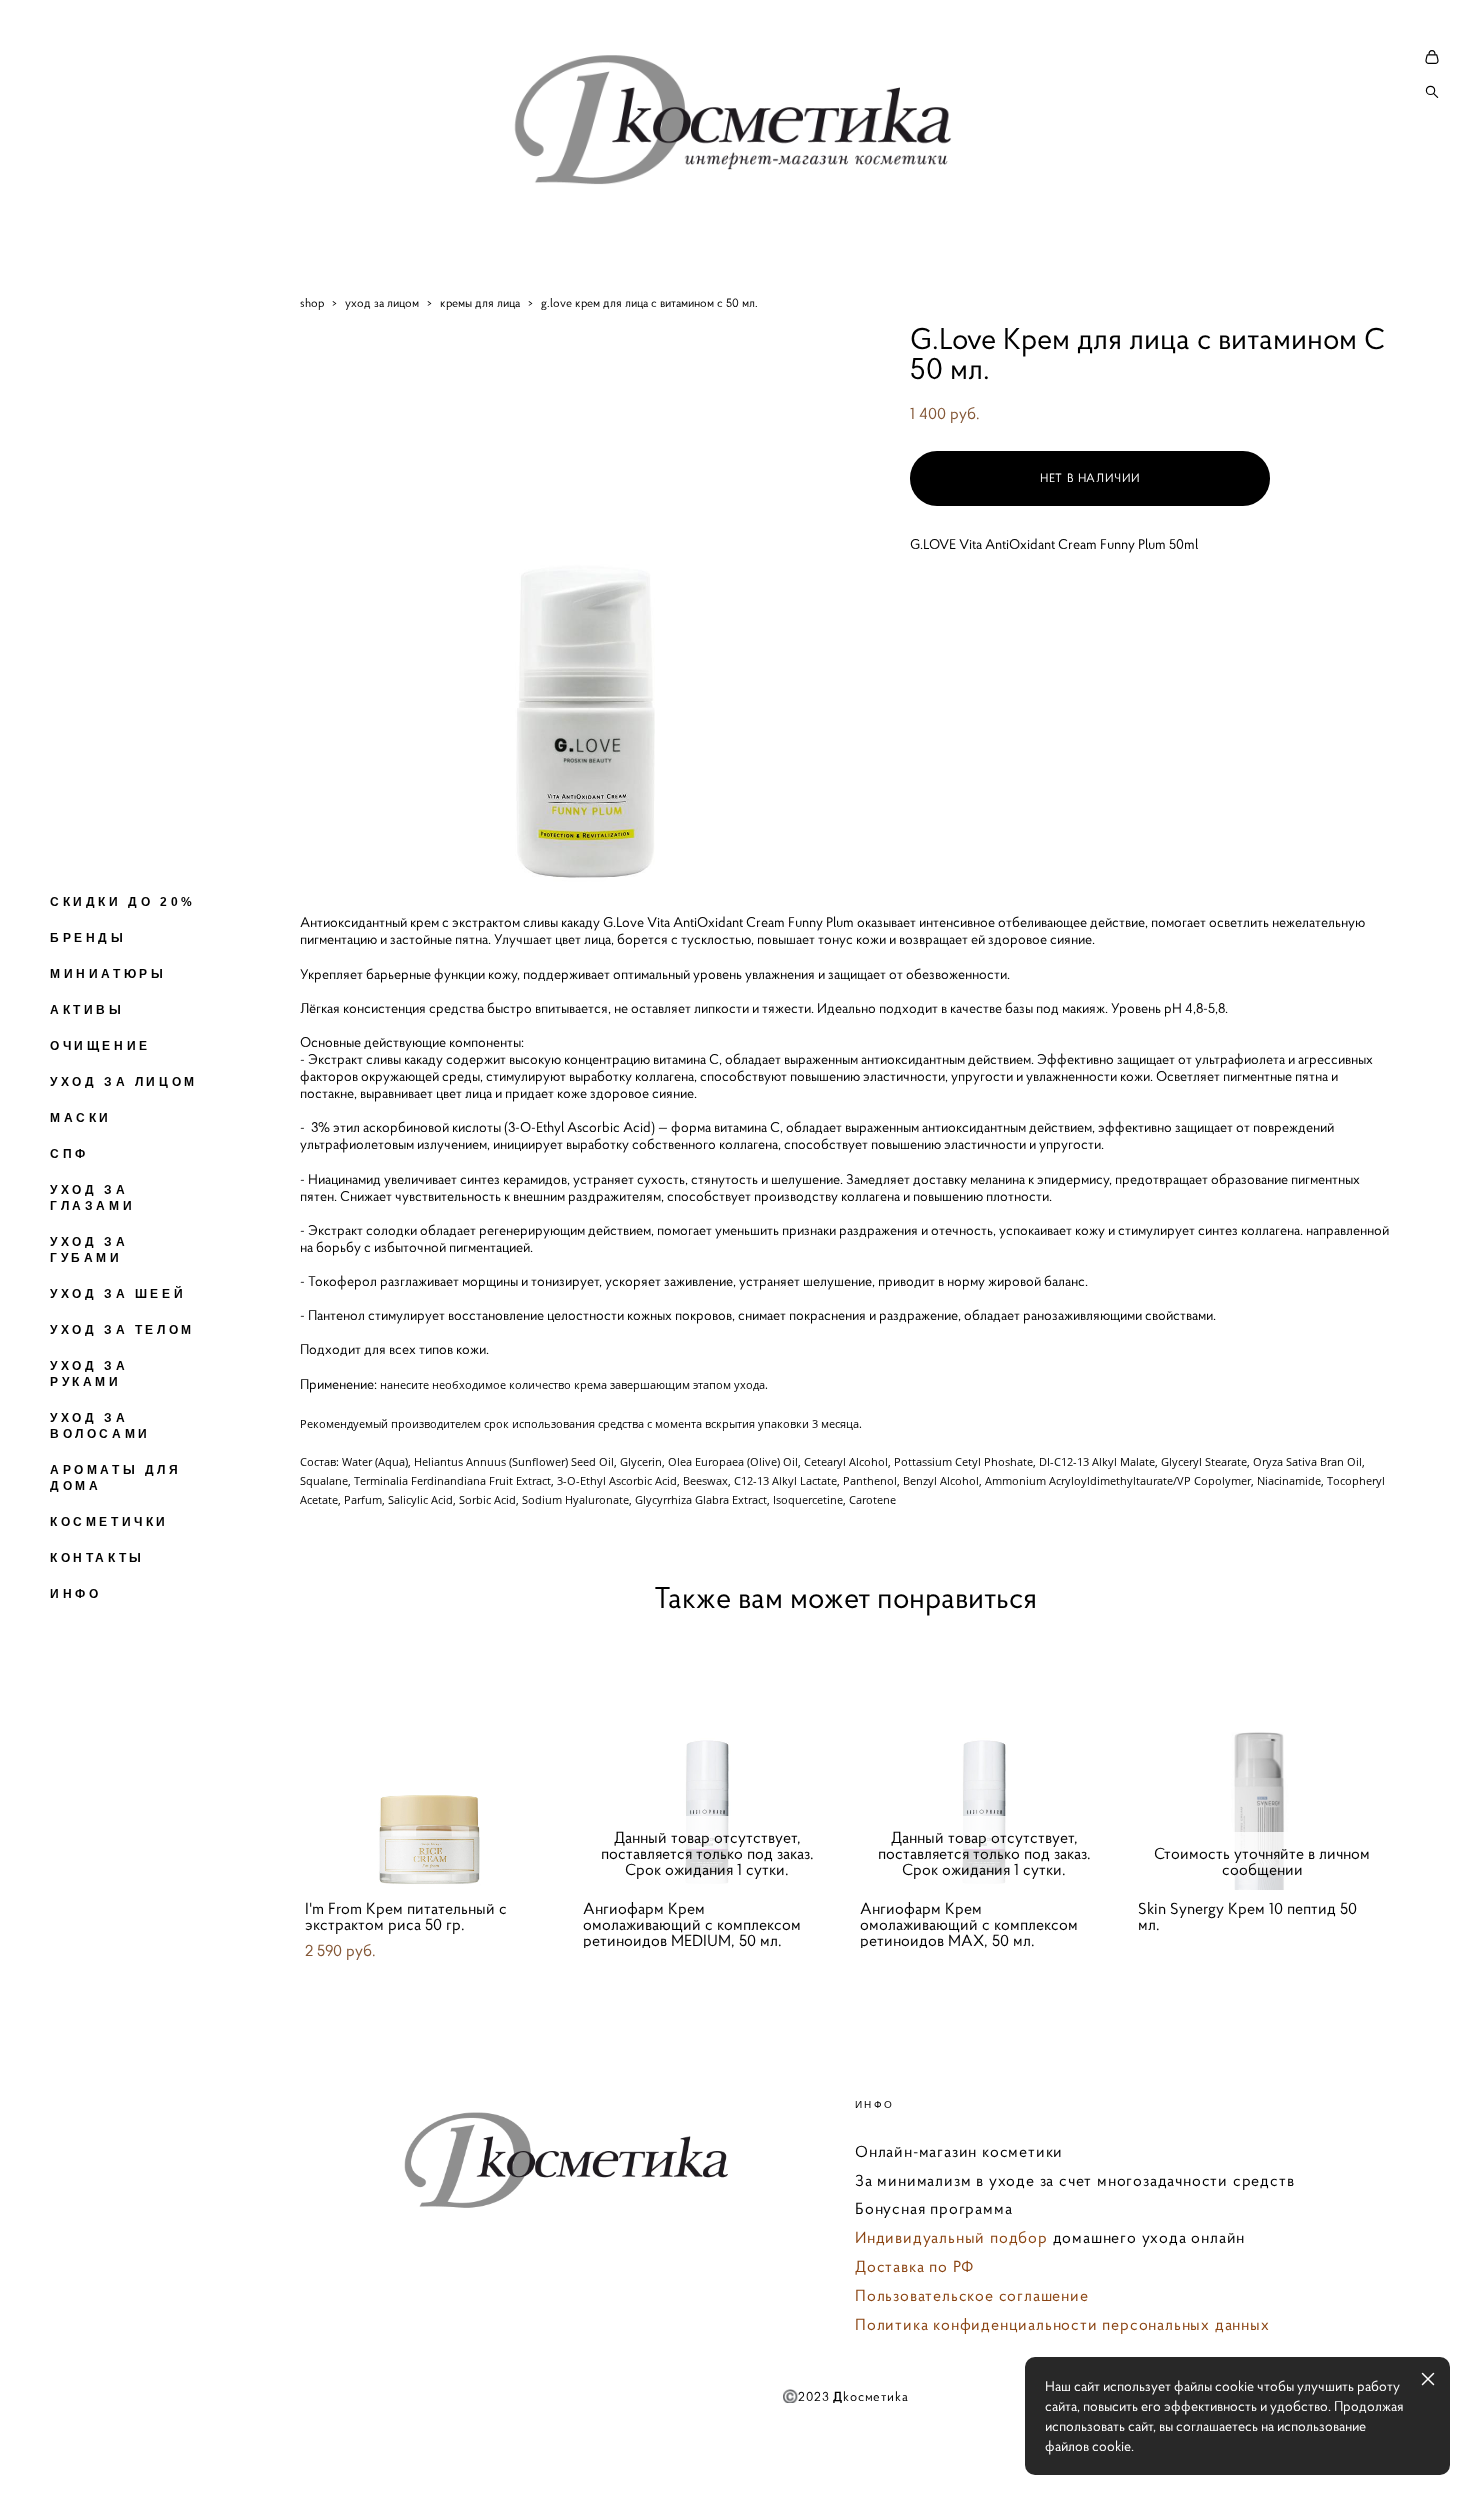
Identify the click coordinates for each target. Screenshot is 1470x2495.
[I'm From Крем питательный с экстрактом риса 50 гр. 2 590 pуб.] (429, 1761)
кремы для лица (480, 302)
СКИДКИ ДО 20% (123, 902)
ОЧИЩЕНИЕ (100, 1046)
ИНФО (75, 1594)
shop (312, 302)
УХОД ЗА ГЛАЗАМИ (92, 1198)
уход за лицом (382, 302)
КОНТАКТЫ (97, 1558)
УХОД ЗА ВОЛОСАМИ (100, 1426)
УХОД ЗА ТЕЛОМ (122, 1330)
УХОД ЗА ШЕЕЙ (118, 1294)
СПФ (69, 1154)
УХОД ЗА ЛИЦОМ (124, 1082)
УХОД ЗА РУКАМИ (89, 1374)
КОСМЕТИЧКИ (109, 1522)
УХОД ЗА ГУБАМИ (89, 1250)
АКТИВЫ (87, 1010)
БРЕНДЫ (88, 938)
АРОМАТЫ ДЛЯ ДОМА (116, 1478)
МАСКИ (81, 1118)
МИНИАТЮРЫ (108, 974)
